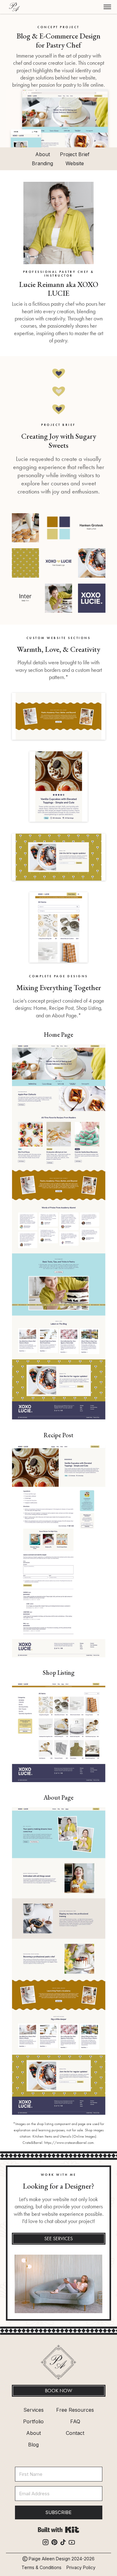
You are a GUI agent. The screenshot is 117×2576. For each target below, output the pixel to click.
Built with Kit (58, 2530)
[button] (107, 7)
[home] (13, 7)
